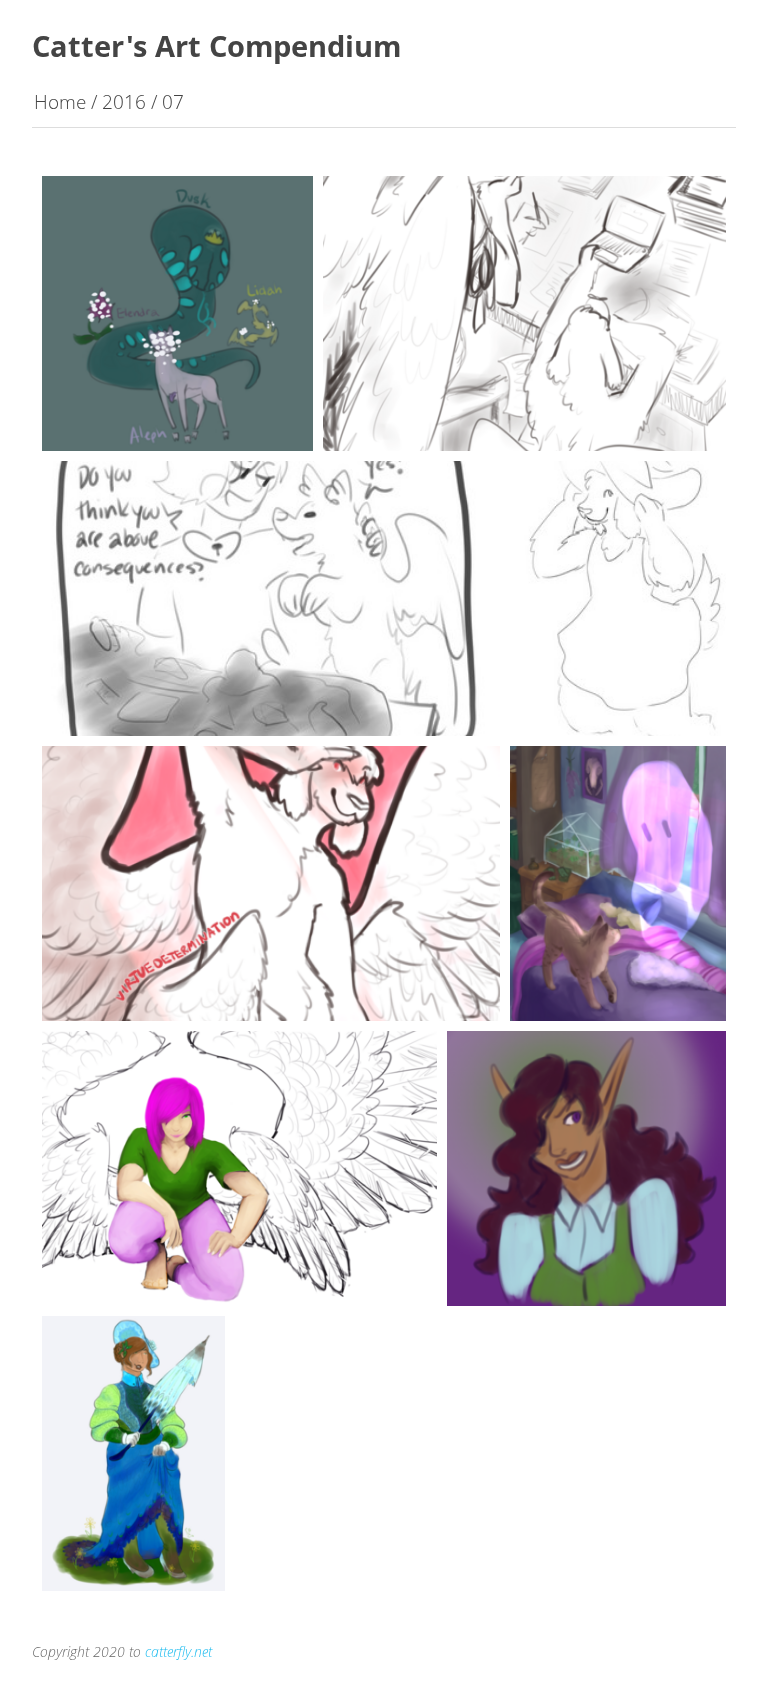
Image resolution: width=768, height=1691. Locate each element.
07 (173, 101)
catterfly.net (178, 1651)
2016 (124, 101)
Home (60, 101)
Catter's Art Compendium (216, 45)
